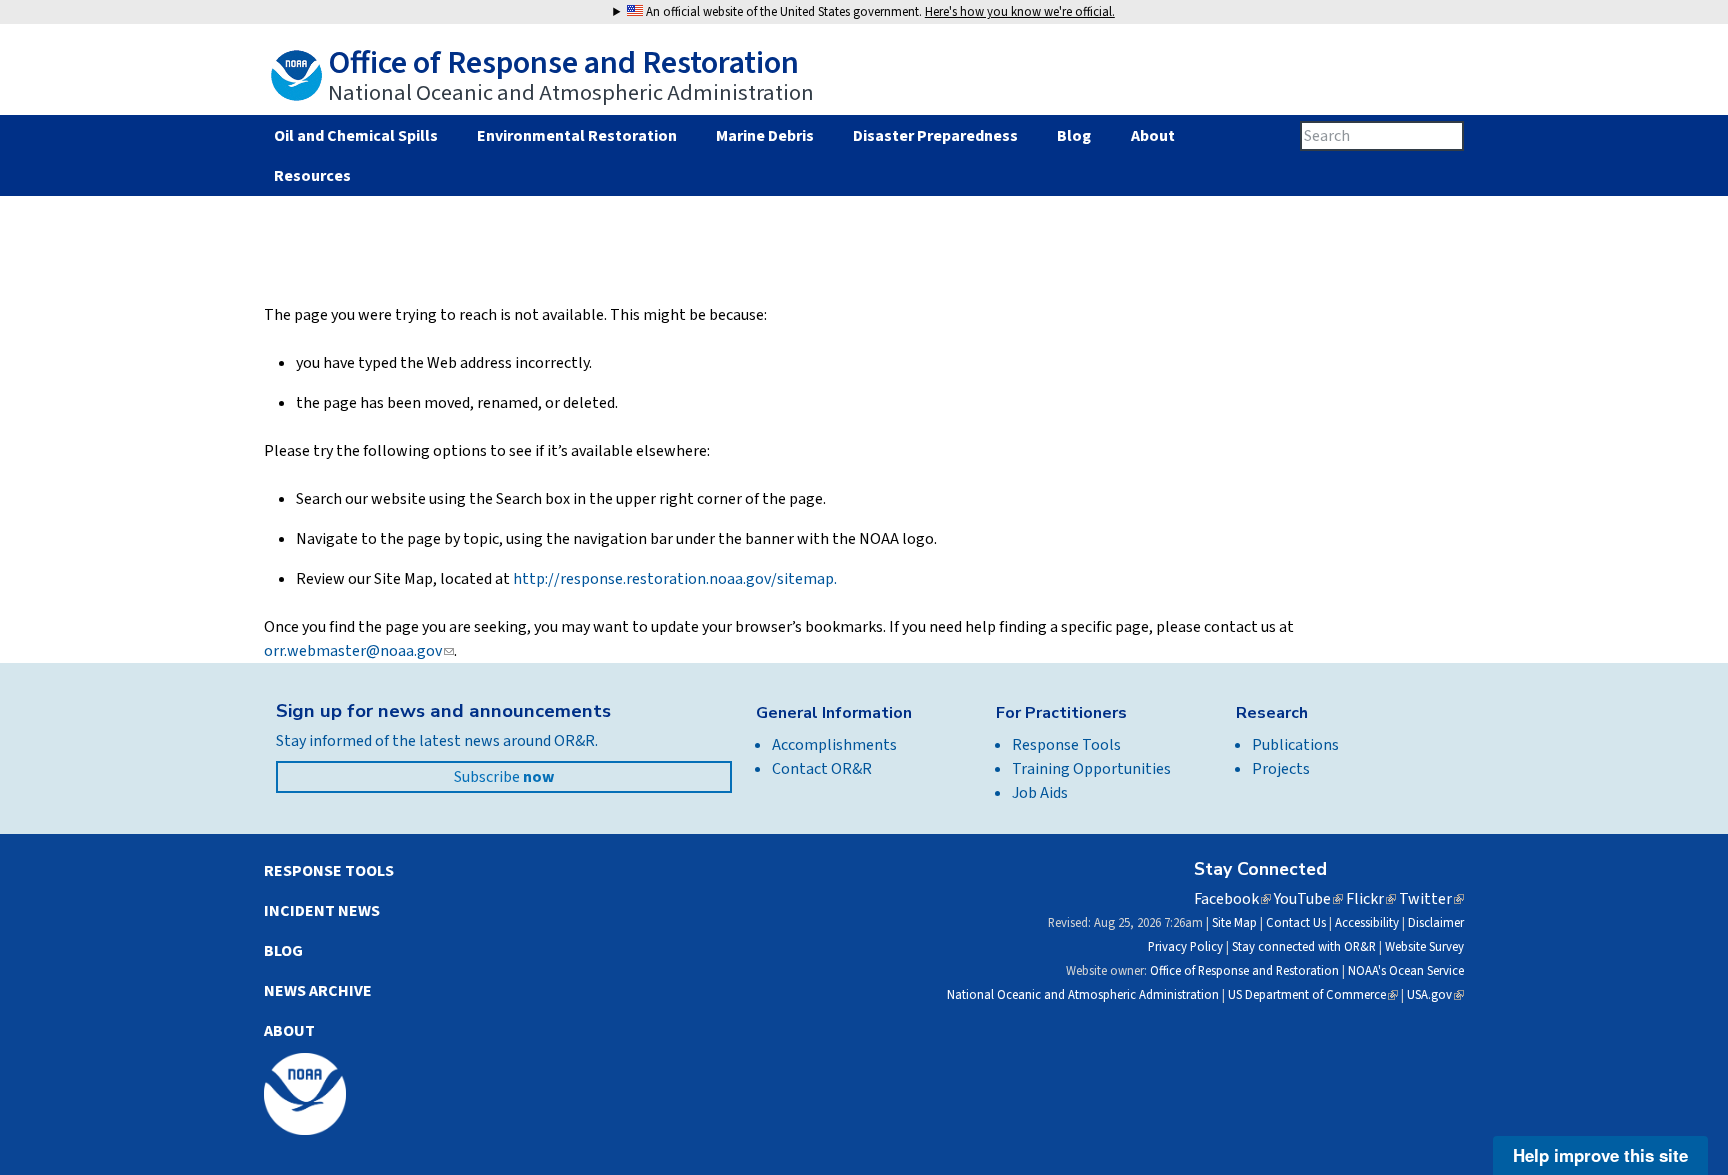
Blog (1074, 136)
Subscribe (504, 777)
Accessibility (1367, 923)
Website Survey (1424, 947)
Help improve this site (1600, 1155)
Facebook (1232, 899)
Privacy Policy (1185, 947)
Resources (312, 176)
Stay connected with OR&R (1304, 947)
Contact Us (1296, 923)
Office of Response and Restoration (1244, 971)
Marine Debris (765, 136)
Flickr (1371, 899)
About (1152, 136)
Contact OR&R (822, 769)
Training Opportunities (1091, 769)
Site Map (1234, 923)
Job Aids (1040, 793)
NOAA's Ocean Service (1406, 971)
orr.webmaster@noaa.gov (359, 651)
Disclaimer (1436, 923)
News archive (318, 991)
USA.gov (1435, 995)
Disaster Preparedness (935, 136)
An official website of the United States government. (879, 12)
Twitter (1431, 899)
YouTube (1308, 899)
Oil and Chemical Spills (355, 136)
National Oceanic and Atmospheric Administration (1083, 995)
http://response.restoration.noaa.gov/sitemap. (675, 579)
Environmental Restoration (577, 136)
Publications (1295, 745)
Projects (1281, 769)
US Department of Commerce (1313, 995)
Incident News (322, 911)
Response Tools (1066, 745)
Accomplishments (834, 745)
